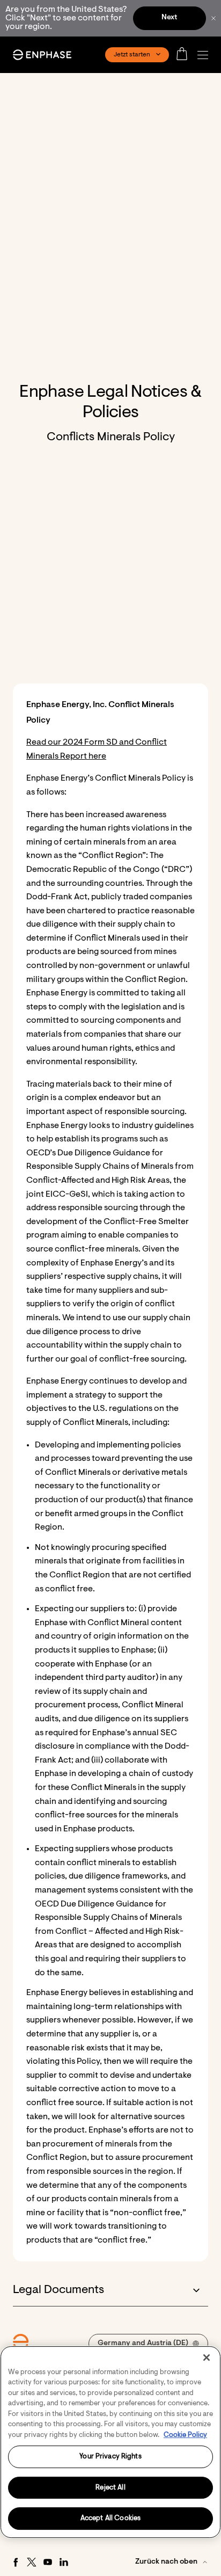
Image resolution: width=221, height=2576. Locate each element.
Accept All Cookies (110, 2518)
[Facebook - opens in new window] (16, 2562)
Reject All (110, 2488)
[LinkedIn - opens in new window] (64, 2562)
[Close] (207, 2357)
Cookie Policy (185, 2435)
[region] (110, 2442)
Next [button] (169, 18)
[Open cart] (185, 55)
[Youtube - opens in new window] (48, 2562)
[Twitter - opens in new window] (32, 2562)
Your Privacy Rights (110, 2457)
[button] (205, 55)
